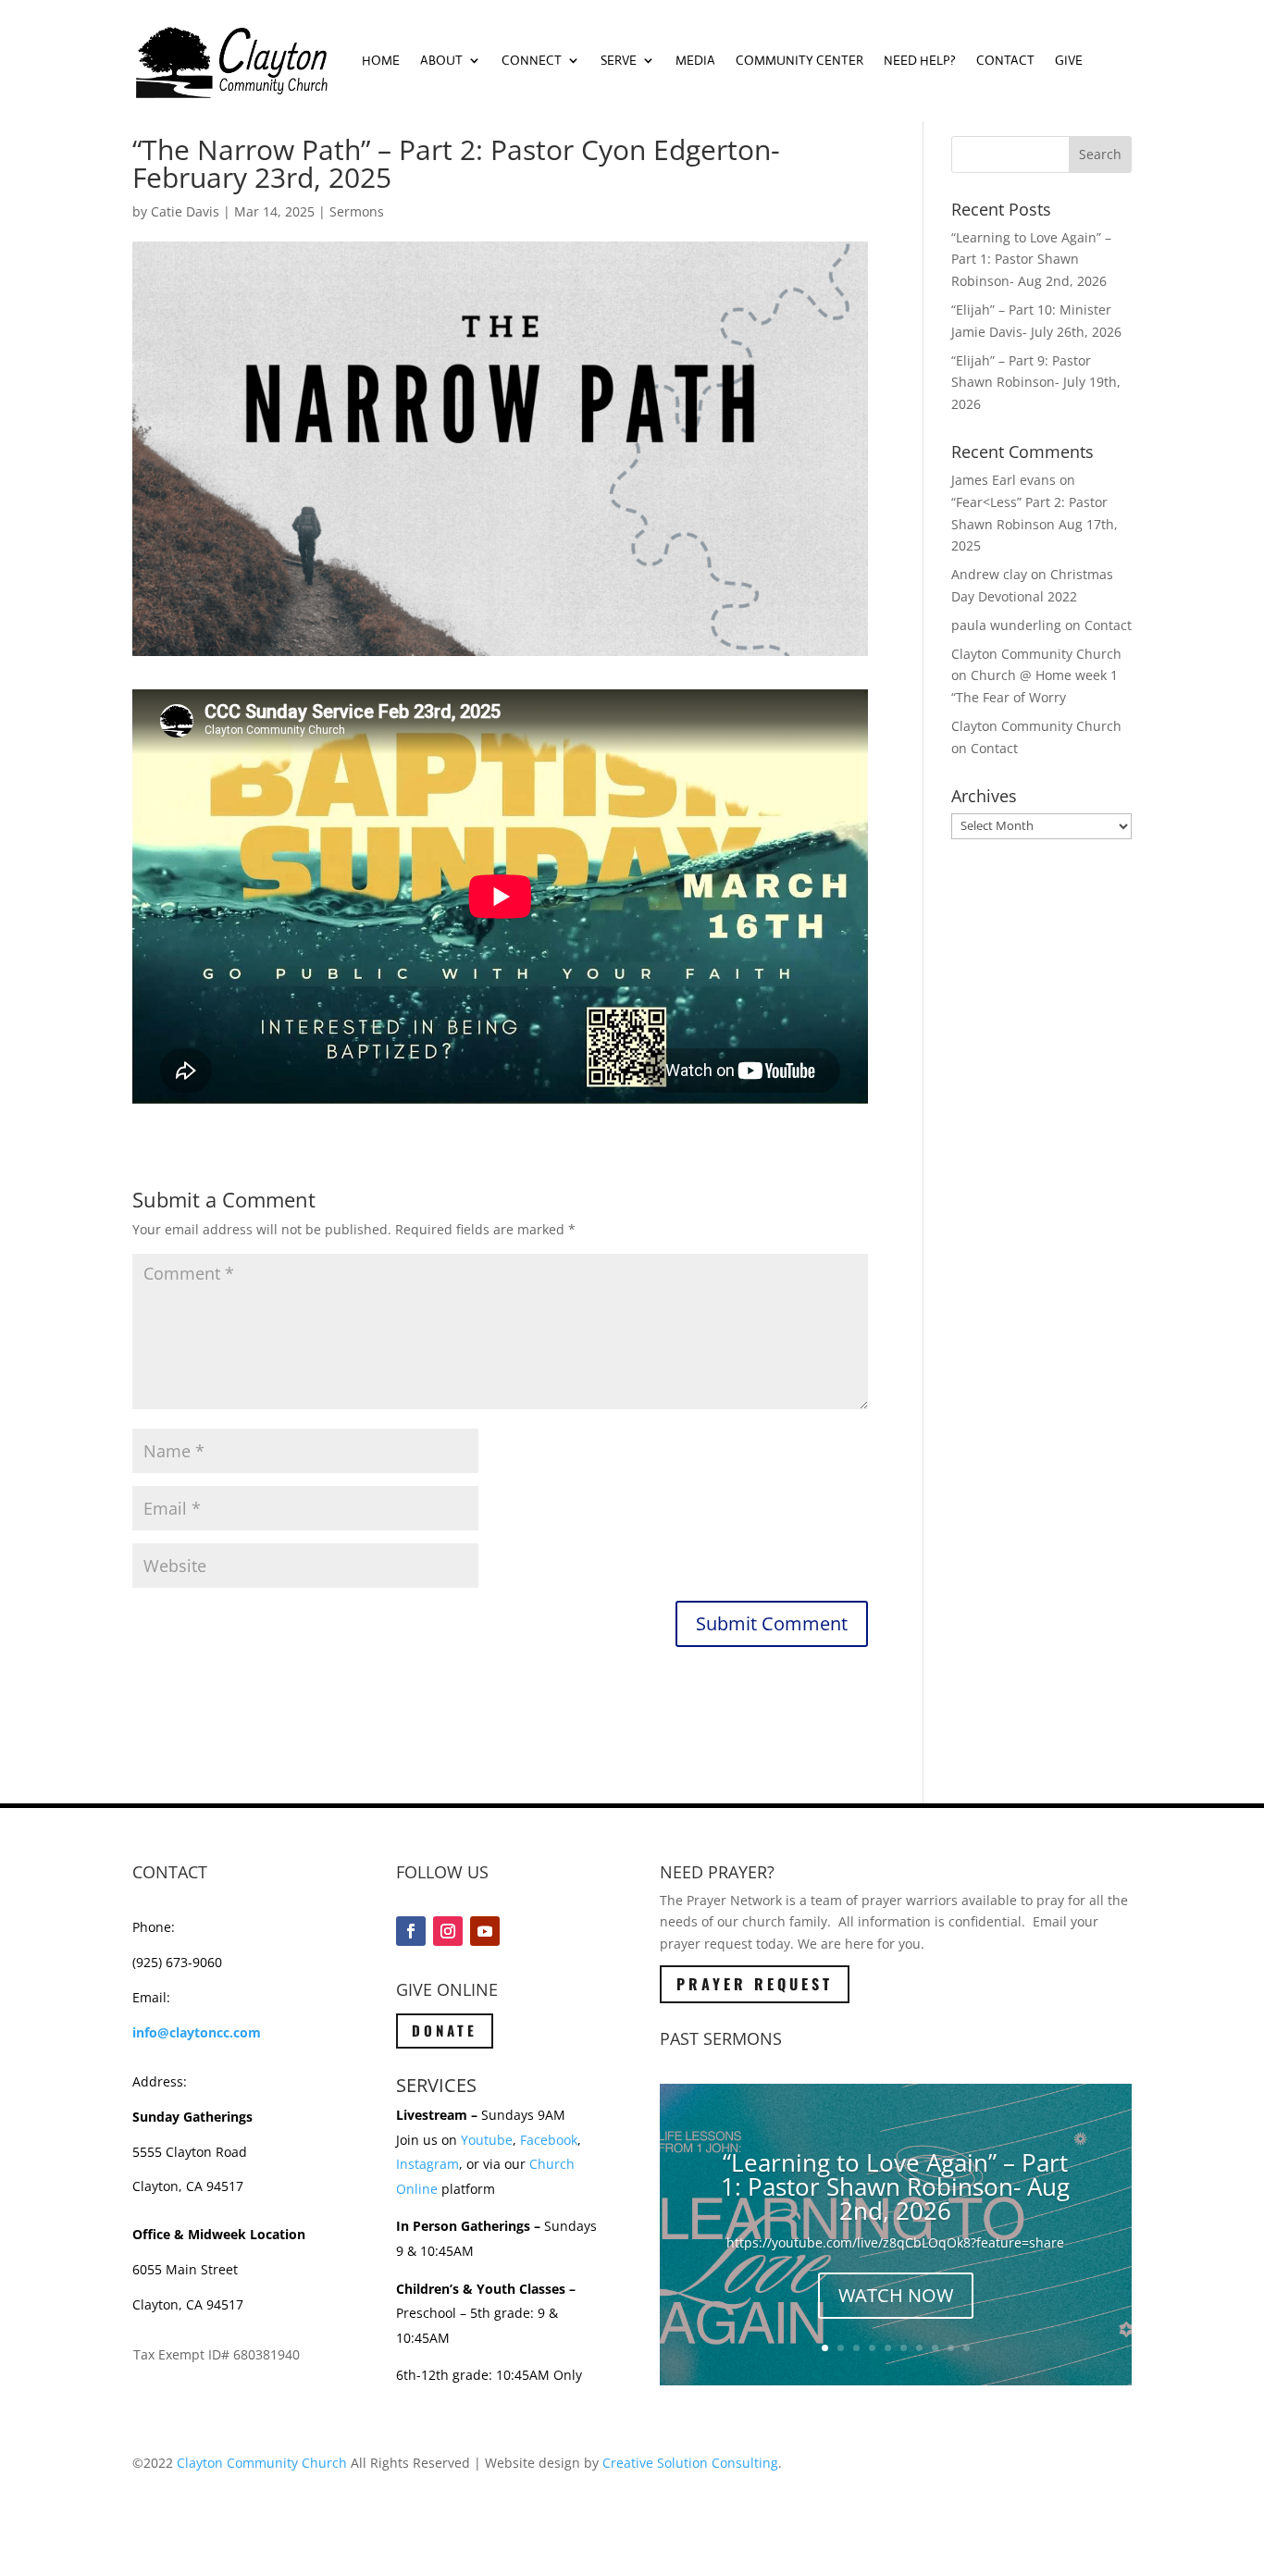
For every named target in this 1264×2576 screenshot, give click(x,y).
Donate (445, 2030)
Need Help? (920, 60)
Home (381, 60)
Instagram (428, 2164)
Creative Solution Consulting (690, 2463)
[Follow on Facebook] (411, 1931)
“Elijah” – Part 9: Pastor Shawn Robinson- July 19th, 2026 (1036, 383)
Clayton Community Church (262, 2463)
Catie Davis (185, 211)
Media (695, 60)
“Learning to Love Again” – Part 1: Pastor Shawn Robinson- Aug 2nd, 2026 (1031, 260)
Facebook (549, 2140)
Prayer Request (755, 1984)
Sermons (357, 211)
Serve (619, 60)
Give (1069, 60)
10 (967, 2348)
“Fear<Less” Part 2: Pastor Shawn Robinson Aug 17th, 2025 (1035, 524)
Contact (1005, 60)
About (441, 60)
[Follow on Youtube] (485, 1931)
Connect (532, 60)
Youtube (487, 2140)
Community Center (799, 60)
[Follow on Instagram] (448, 1931)
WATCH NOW (896, 2295)
